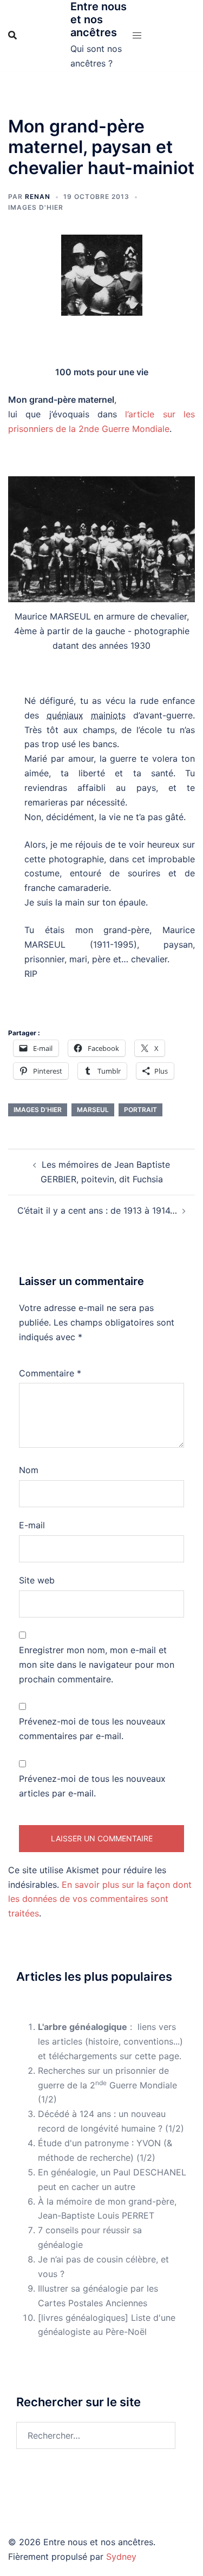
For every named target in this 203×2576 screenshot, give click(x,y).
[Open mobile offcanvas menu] (137, 35)
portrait (140, 1110)
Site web (37, 1580)
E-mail (32, 1525)
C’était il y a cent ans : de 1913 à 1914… (97, 1210)
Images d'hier (36, 207)
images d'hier (38, 1110)
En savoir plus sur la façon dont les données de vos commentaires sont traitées (100, 1899)
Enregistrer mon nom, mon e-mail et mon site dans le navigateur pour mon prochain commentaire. (97, 1665)
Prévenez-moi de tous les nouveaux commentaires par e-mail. (92, 1729)
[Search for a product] (12, 35)
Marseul (93, 1110)
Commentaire (50, 1373)
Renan (38, 197)
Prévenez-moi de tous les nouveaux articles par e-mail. (92, 1786)
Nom (29, 1470)
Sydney (121, 2557)
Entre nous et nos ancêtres (99, 19)
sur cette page (149, 2056)
